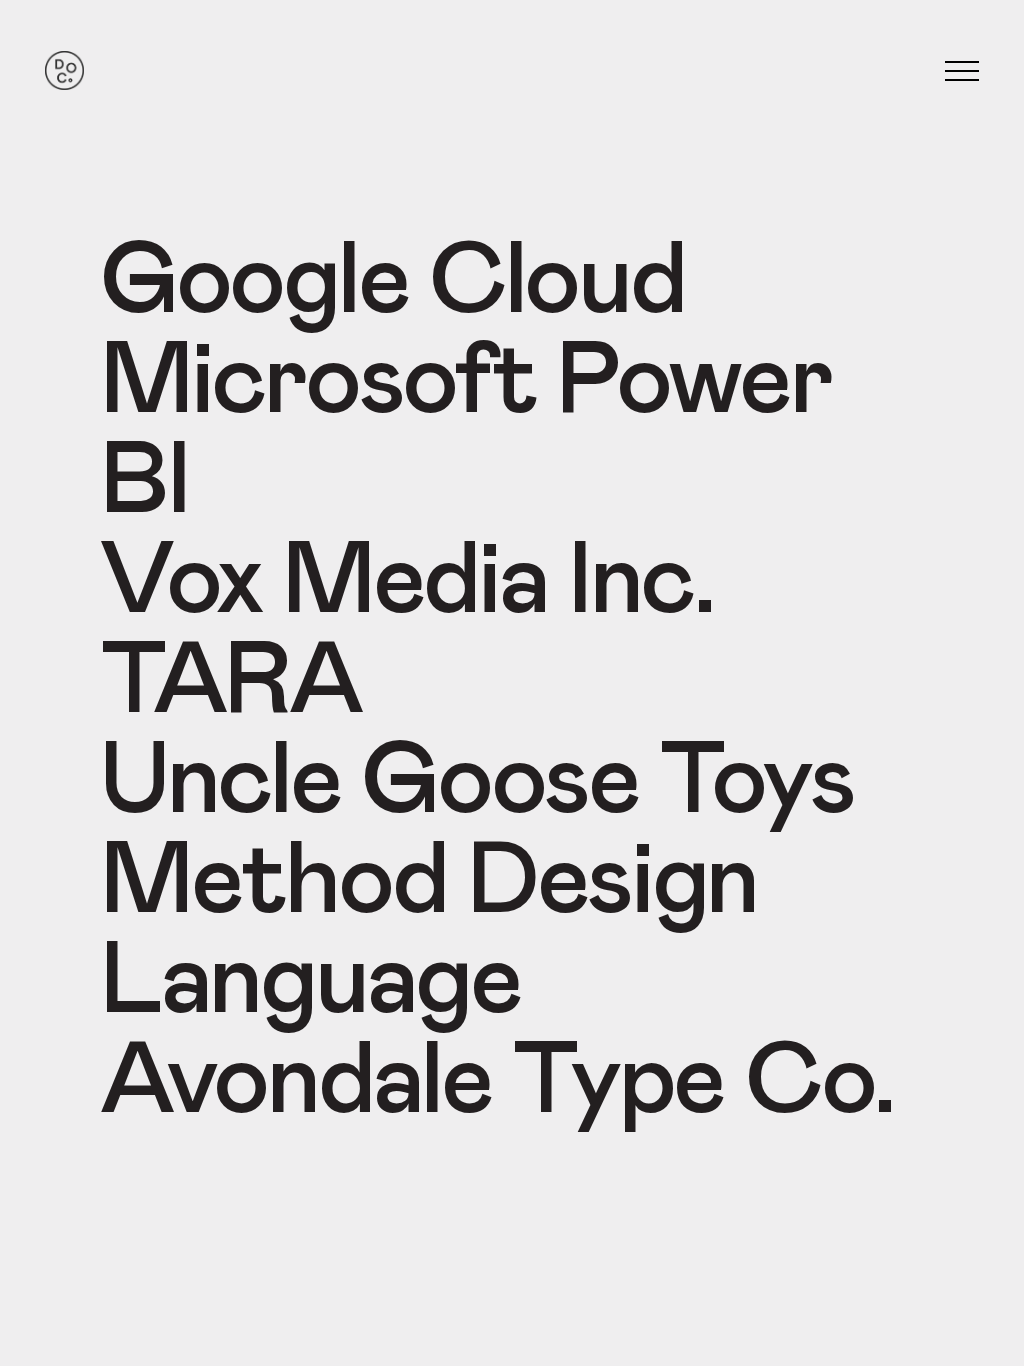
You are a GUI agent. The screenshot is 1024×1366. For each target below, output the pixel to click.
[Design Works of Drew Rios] (64, 71)
